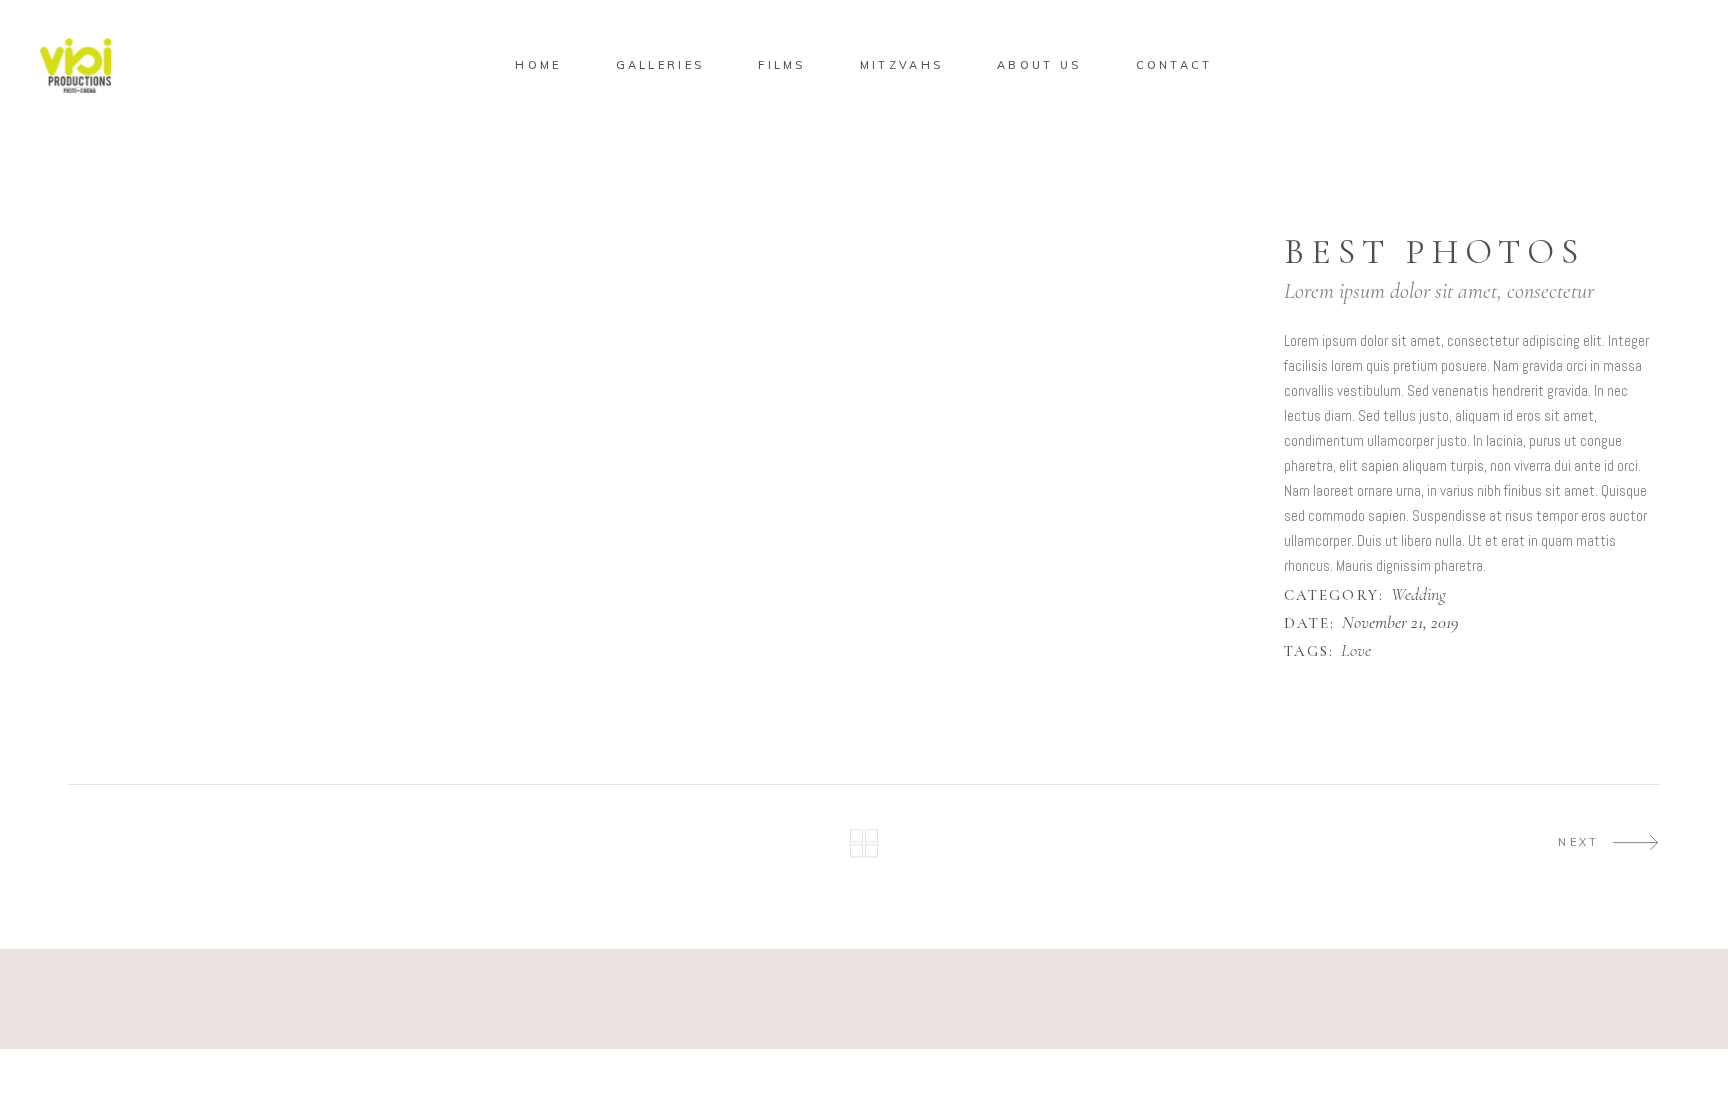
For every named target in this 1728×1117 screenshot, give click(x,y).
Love (1356, 651)
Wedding (1418, 595)
